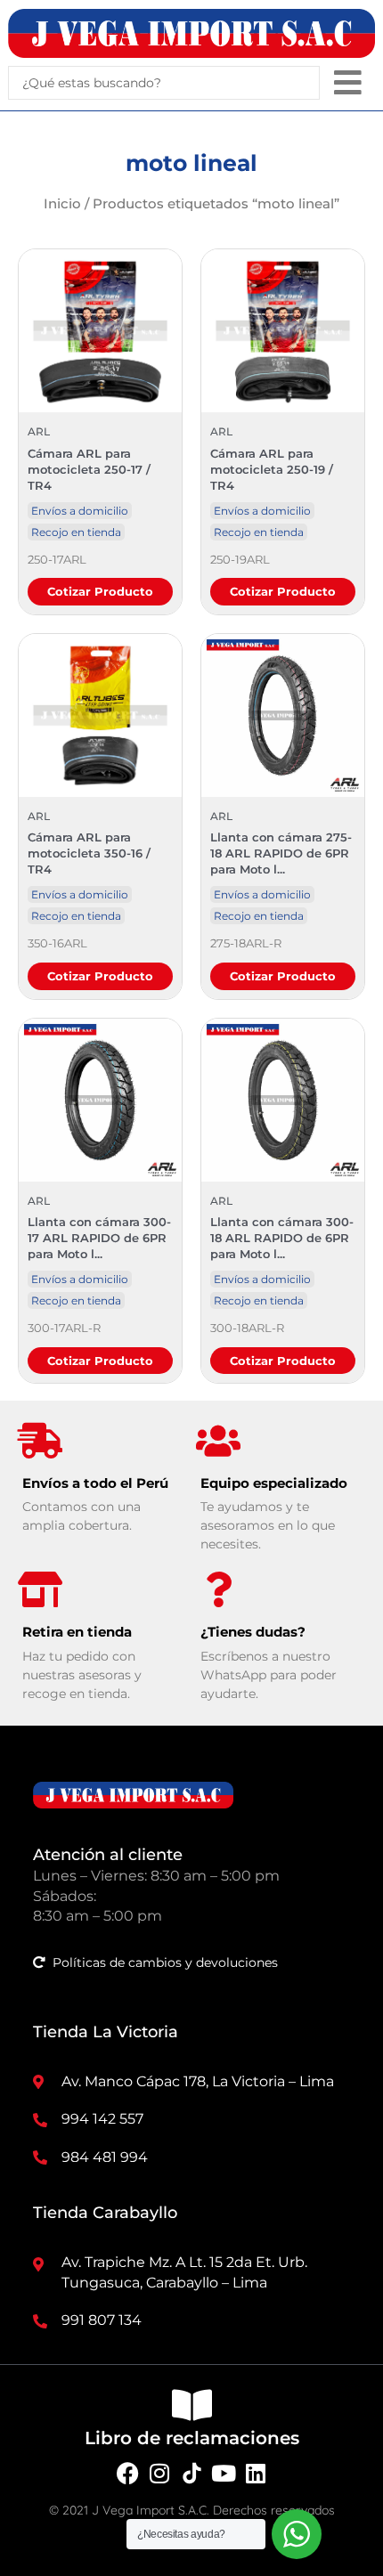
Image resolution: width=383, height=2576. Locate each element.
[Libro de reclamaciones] (191, 2405)
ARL (39, 431)
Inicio (62, 203)
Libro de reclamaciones (192, 2438)
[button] (348, 82)
